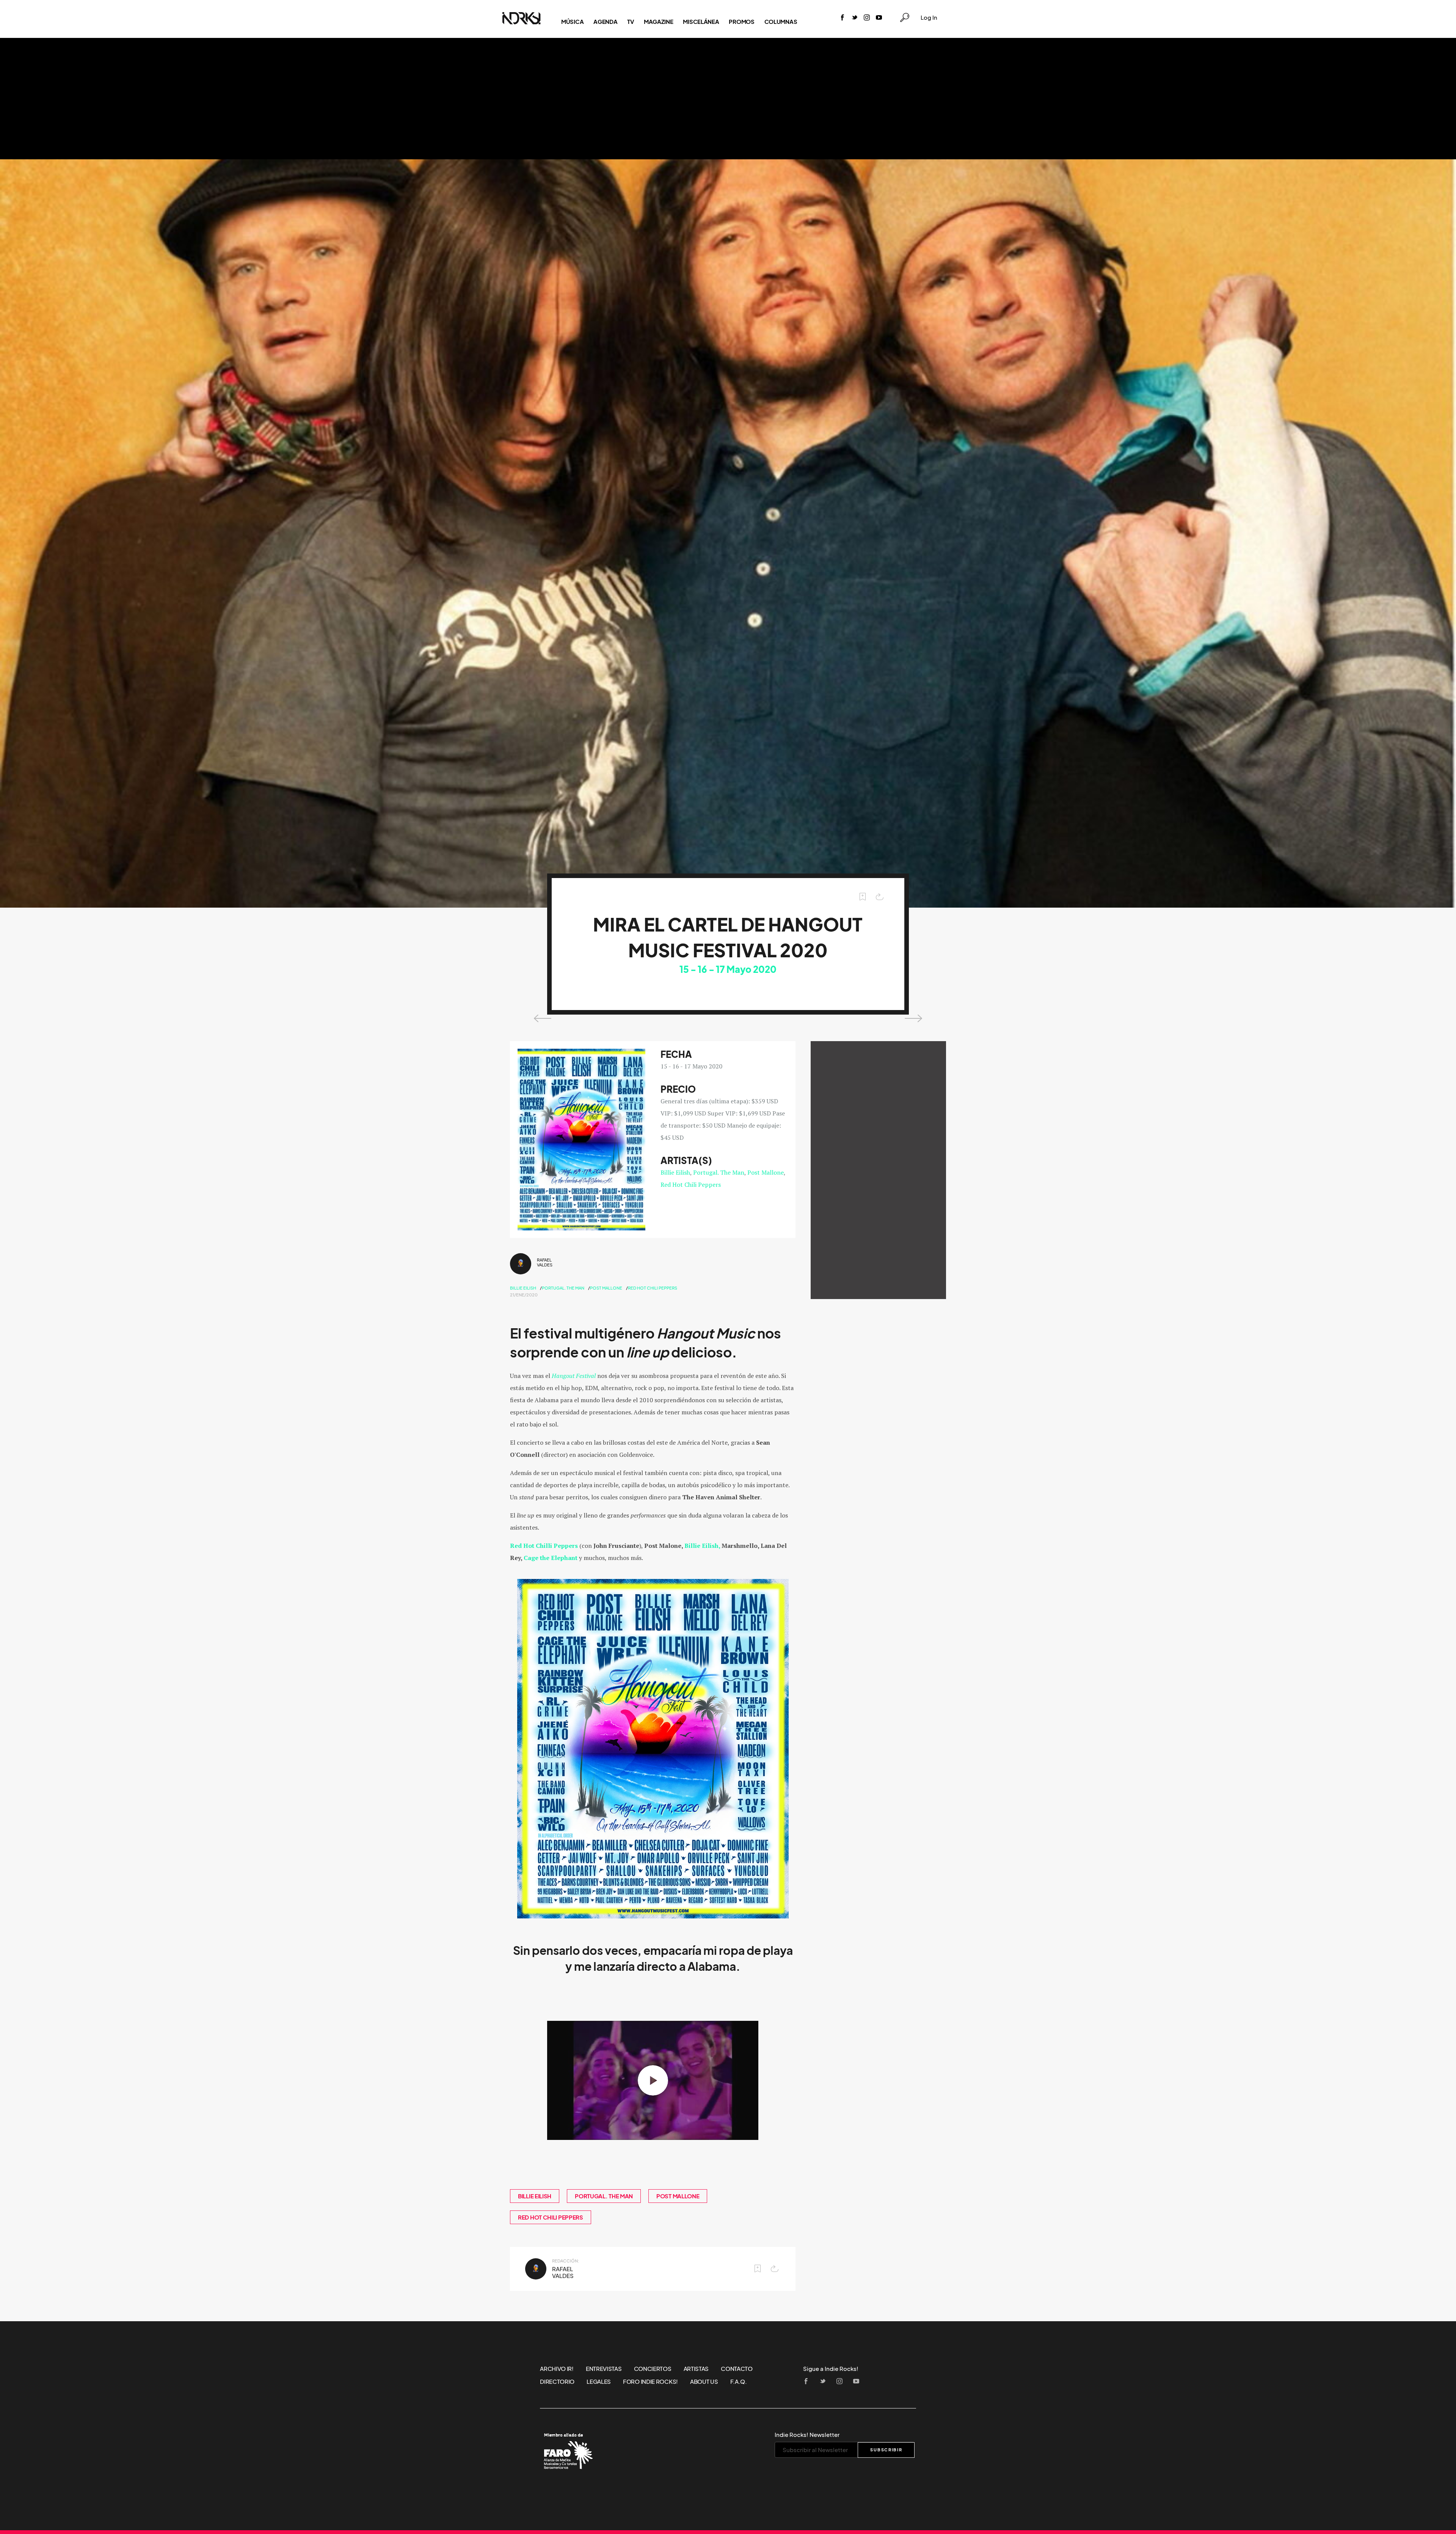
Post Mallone (766, 1172)
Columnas (781, 22)
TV (630, 22)
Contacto (737, 2369)
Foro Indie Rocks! (650, 2382)
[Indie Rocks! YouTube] (879, 18)
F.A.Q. (739, 2382)
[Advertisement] (728, 99)
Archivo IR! (557, 2369)
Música (572, 22)
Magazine (659, 22)
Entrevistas (604, 2369)
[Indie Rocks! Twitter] (855, 18)
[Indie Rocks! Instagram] (867, 18)
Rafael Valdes (545, 1262)
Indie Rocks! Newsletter (807, 2435)
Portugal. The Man (719, 1172)
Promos (741, 22)
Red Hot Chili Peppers (691, 1185)
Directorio (557, 2382)
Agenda (605, 22)
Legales (599, 2382)
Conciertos (653, 2369)
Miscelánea (701, 22)
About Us (704, 2382)
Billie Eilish (675, 1172)
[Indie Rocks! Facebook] (843, 18)
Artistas (696, 2369)
